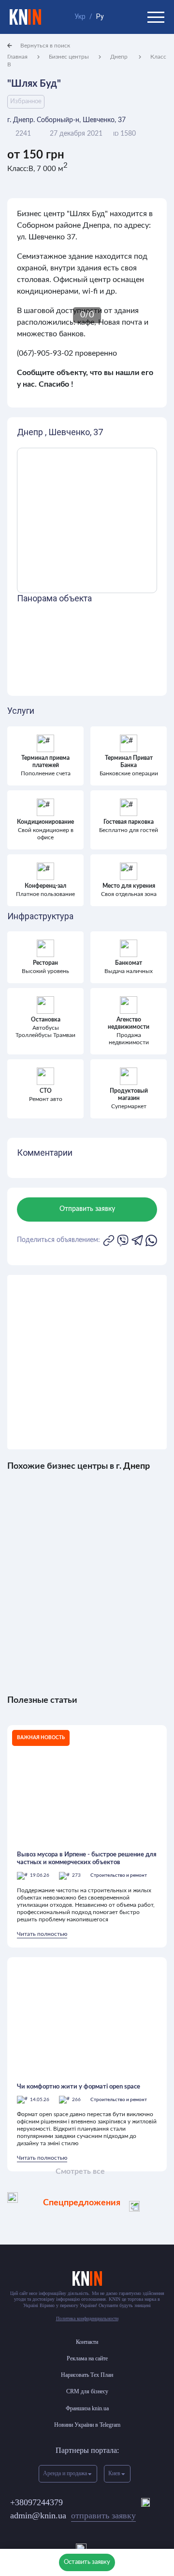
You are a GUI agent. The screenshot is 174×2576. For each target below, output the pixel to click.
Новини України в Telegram (87, 2425)
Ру (100, 16)
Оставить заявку (87, 2562)
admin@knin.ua (73, 2515)
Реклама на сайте (87, 2358)
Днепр (120, 57)
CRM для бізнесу (87, 2391)
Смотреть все (80, 2171)
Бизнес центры (69, 57)
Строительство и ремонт (119, 1875)
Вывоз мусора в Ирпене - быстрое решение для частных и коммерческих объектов (87, 1859)
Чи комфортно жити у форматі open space (79, 2087)
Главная (17, 57)
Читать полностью (42, 1934)
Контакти (87, 2342)
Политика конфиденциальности (87, 2318)
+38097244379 (36, 2502)
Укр (80, 16)
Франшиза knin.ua (87, 2408)
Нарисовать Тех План (87, 2375)
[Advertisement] (87, 1362)
